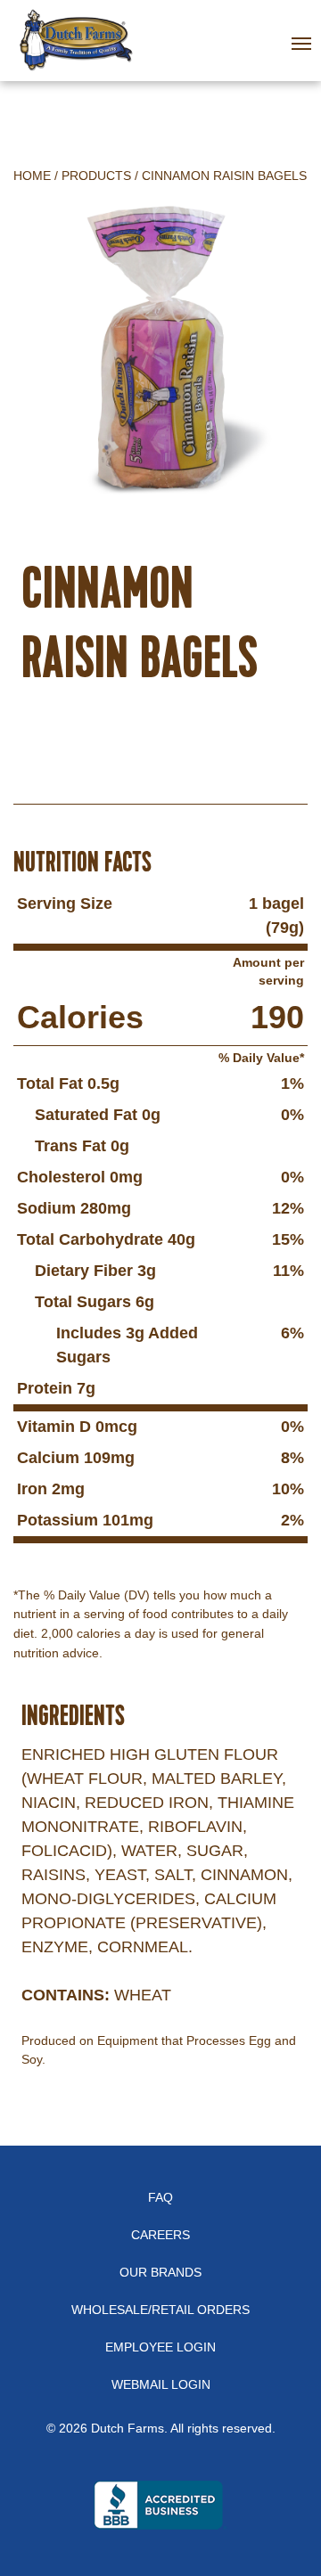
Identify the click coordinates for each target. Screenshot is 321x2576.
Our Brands (160, 2272)
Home (32, 176)
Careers (160, 2235)
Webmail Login (161, 2384)
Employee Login (160, 2347)
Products (96, 176)
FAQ (160, 2197)
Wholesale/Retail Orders (160, 2310)
